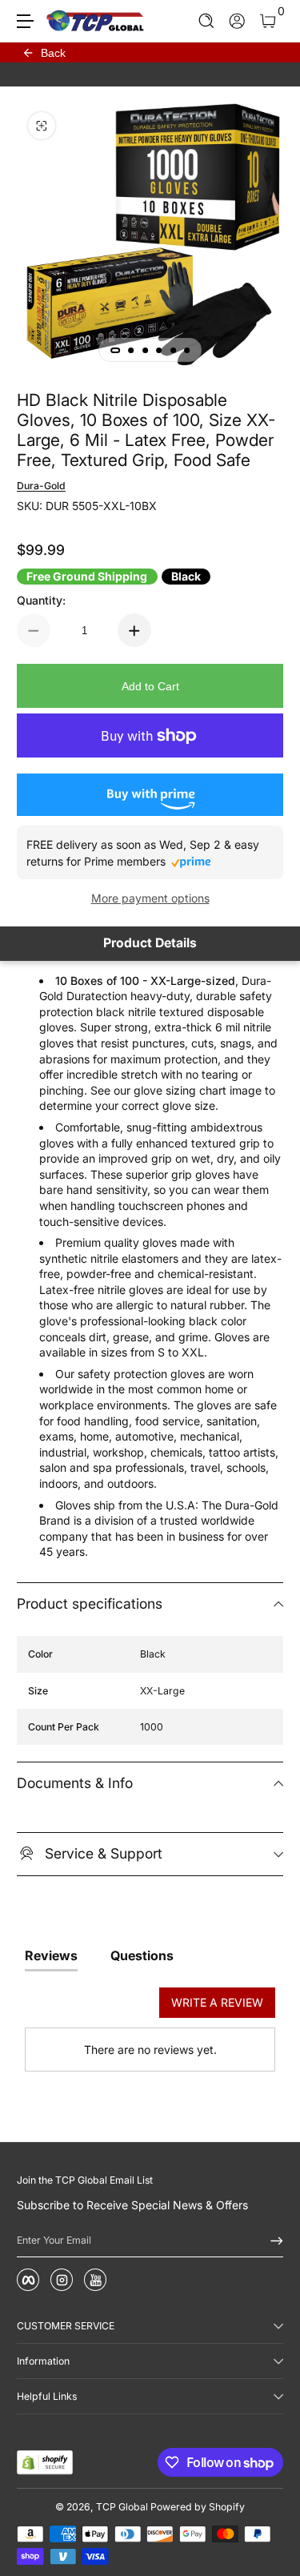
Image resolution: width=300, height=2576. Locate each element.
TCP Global (122, 2507)
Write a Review (217, 2002)
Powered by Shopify (198, 2507)
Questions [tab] (142, 1955)
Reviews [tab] (51, 1955)
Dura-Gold (41, 486)
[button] (207, 21)
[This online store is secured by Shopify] (45, 2462)
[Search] (207, 21)
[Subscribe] (271, 2240)
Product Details (150, 943)
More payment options (150, 898)
